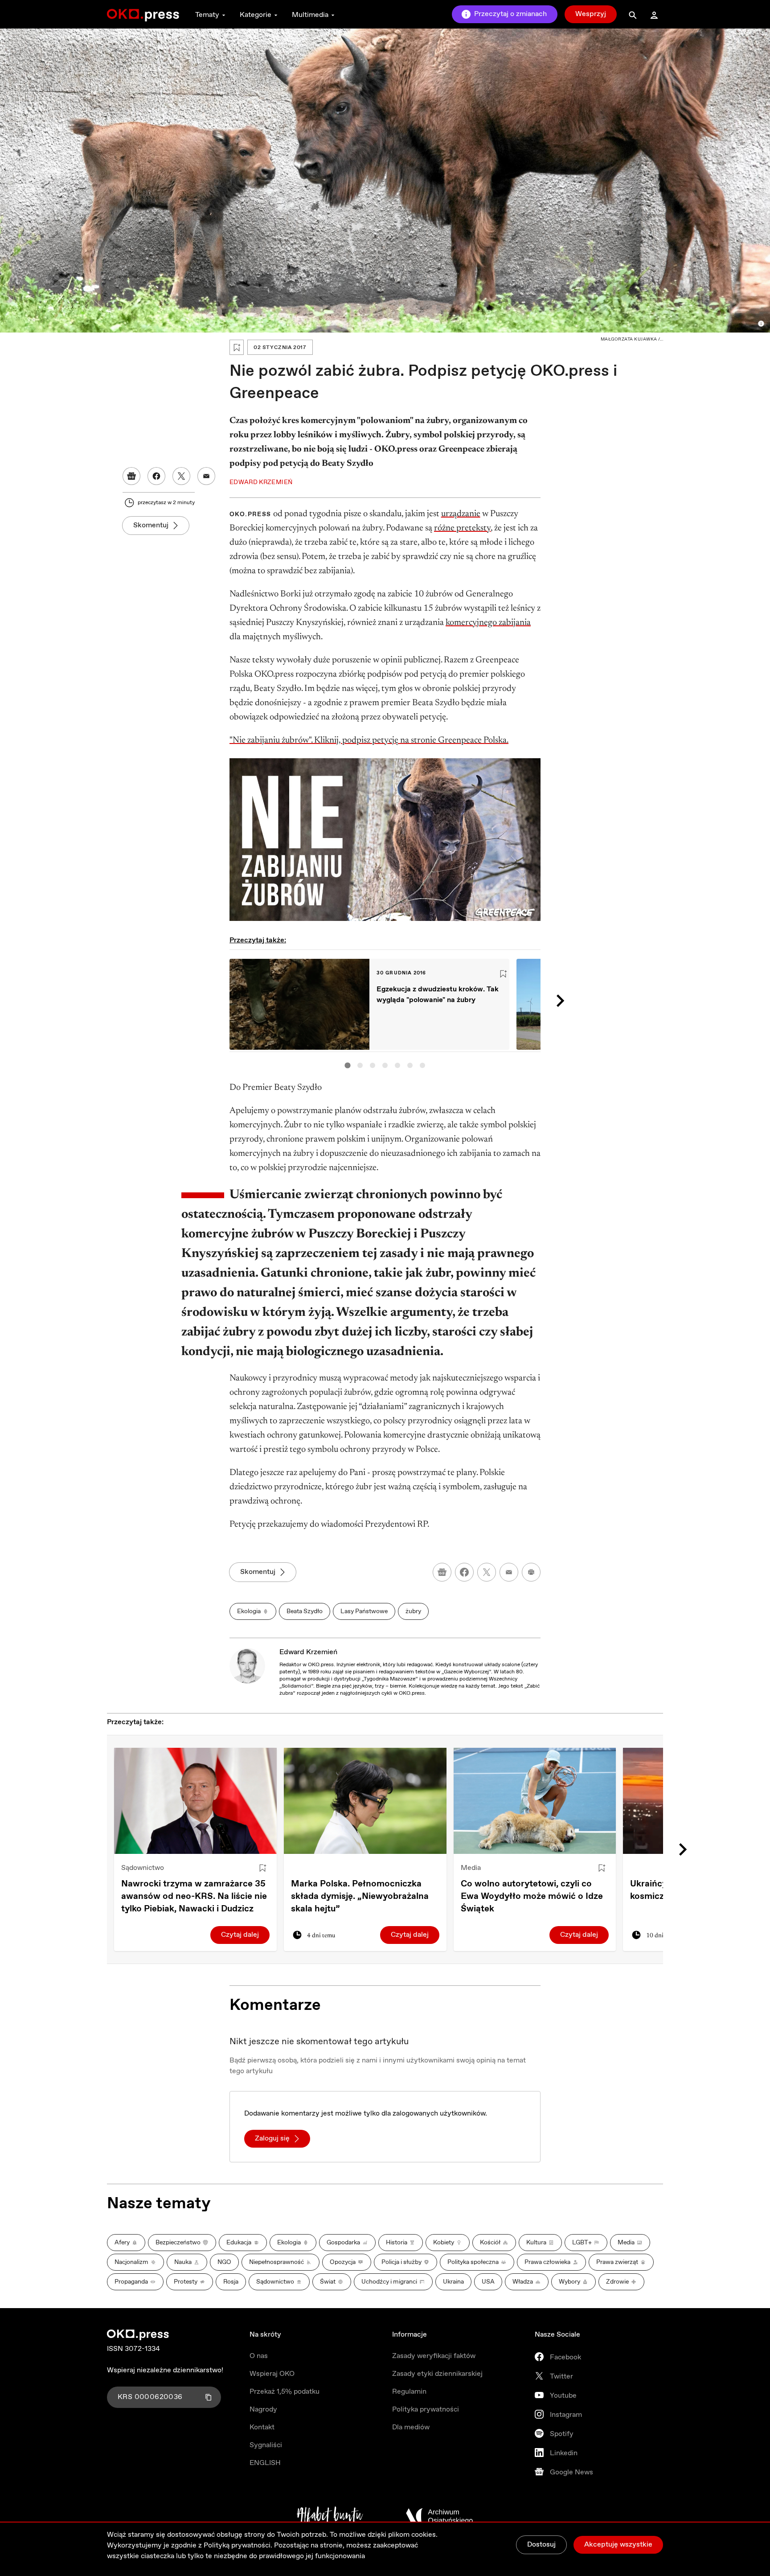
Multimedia (310, 15)
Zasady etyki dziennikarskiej (437, 2374)
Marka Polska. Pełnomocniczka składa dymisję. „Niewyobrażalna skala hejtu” (360, 1896)
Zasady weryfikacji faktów (434, 2356)
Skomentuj (151, 525)
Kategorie (256, 15)
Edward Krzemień (308, 1652)
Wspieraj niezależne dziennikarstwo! (165, 2370)
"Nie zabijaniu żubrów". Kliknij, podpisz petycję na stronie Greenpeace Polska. (369, 740)
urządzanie (461, 514)
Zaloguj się (272, 2138)
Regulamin (409, 2392)
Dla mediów (411, 2427)
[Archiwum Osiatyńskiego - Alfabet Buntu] (330, 2516)
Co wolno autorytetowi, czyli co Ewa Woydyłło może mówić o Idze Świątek (532, 1896)
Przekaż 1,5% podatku (285, 2392)
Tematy (207, 15)
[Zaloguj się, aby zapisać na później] (262, 1868)
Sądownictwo (143, 1868)
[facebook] (464, 1572)
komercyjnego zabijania (488, 623)
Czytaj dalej (240, 1935)
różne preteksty (462, 528)
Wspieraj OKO (272, 2374)
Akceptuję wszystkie (618, 2545)
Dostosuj (541, 2545)
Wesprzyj (591, 14)
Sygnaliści (266, 2445)
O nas (259, 2356)
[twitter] (487, 1572)
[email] (509, 1572)
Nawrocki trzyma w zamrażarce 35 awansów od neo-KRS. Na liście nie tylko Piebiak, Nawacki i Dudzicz (194, 1896)
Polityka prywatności (426, 2410)
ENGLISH (265, 2463)
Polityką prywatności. (238, 2545)
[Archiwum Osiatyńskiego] (439, 2516)
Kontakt (262, 2427)
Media (471, 1868)
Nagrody (263, 2410)
